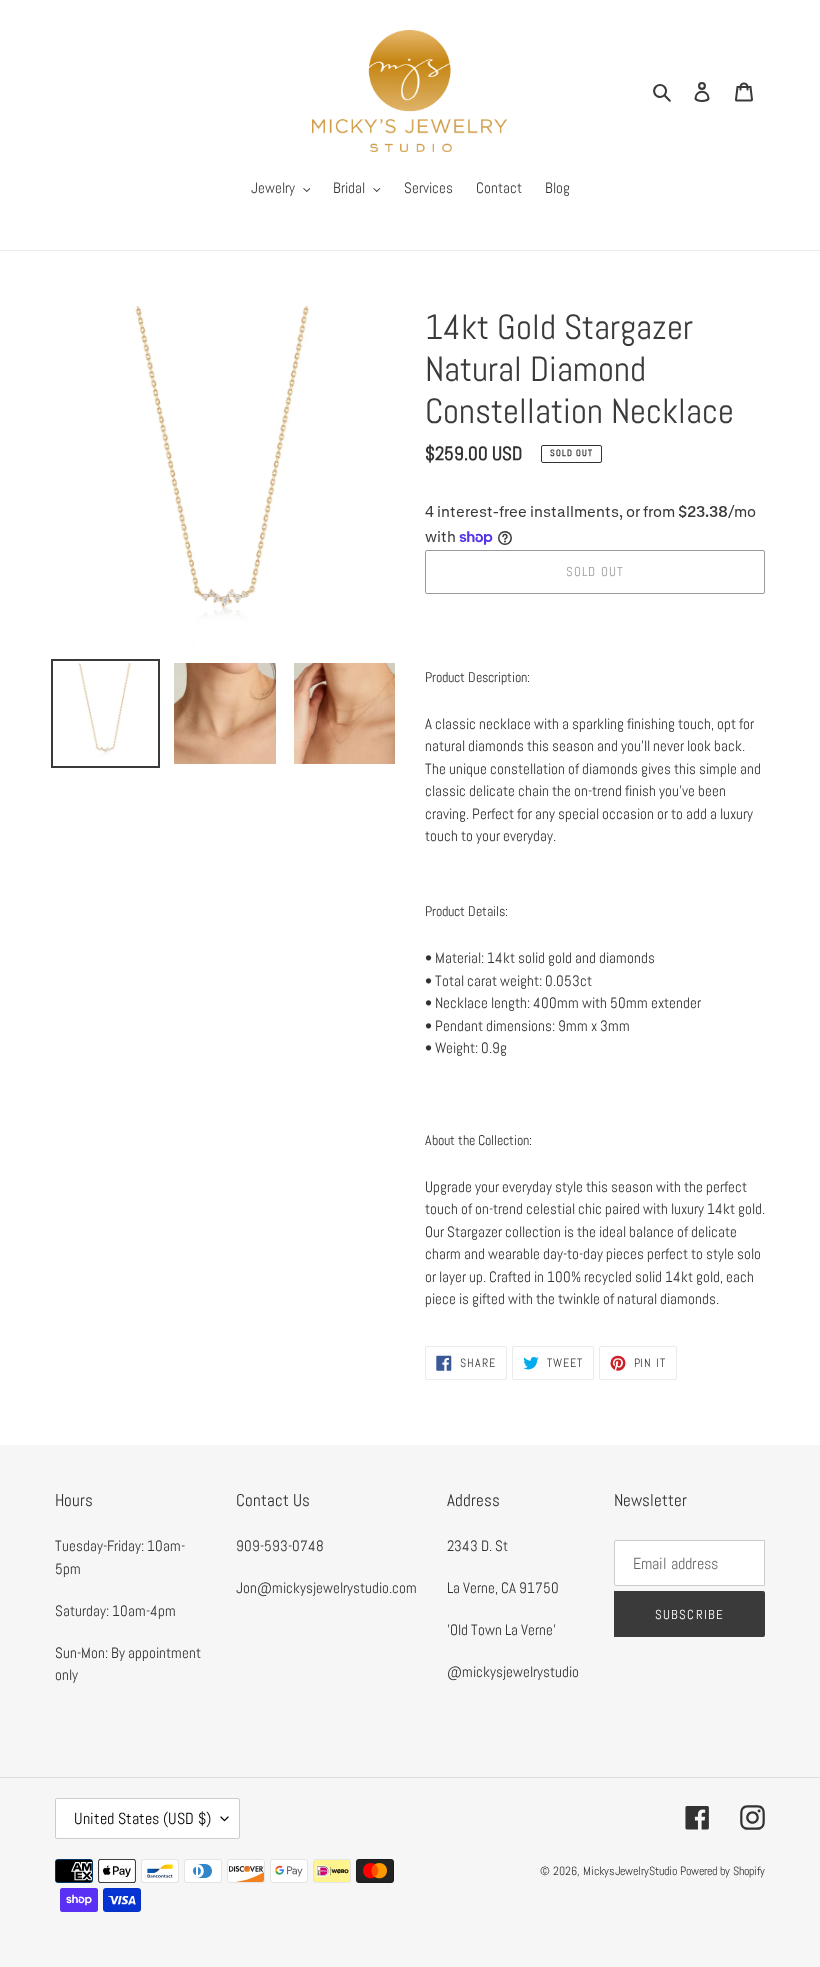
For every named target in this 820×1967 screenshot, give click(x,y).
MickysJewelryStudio (630, 1871)
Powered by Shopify (722, 1871)
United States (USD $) (142, 1818)
